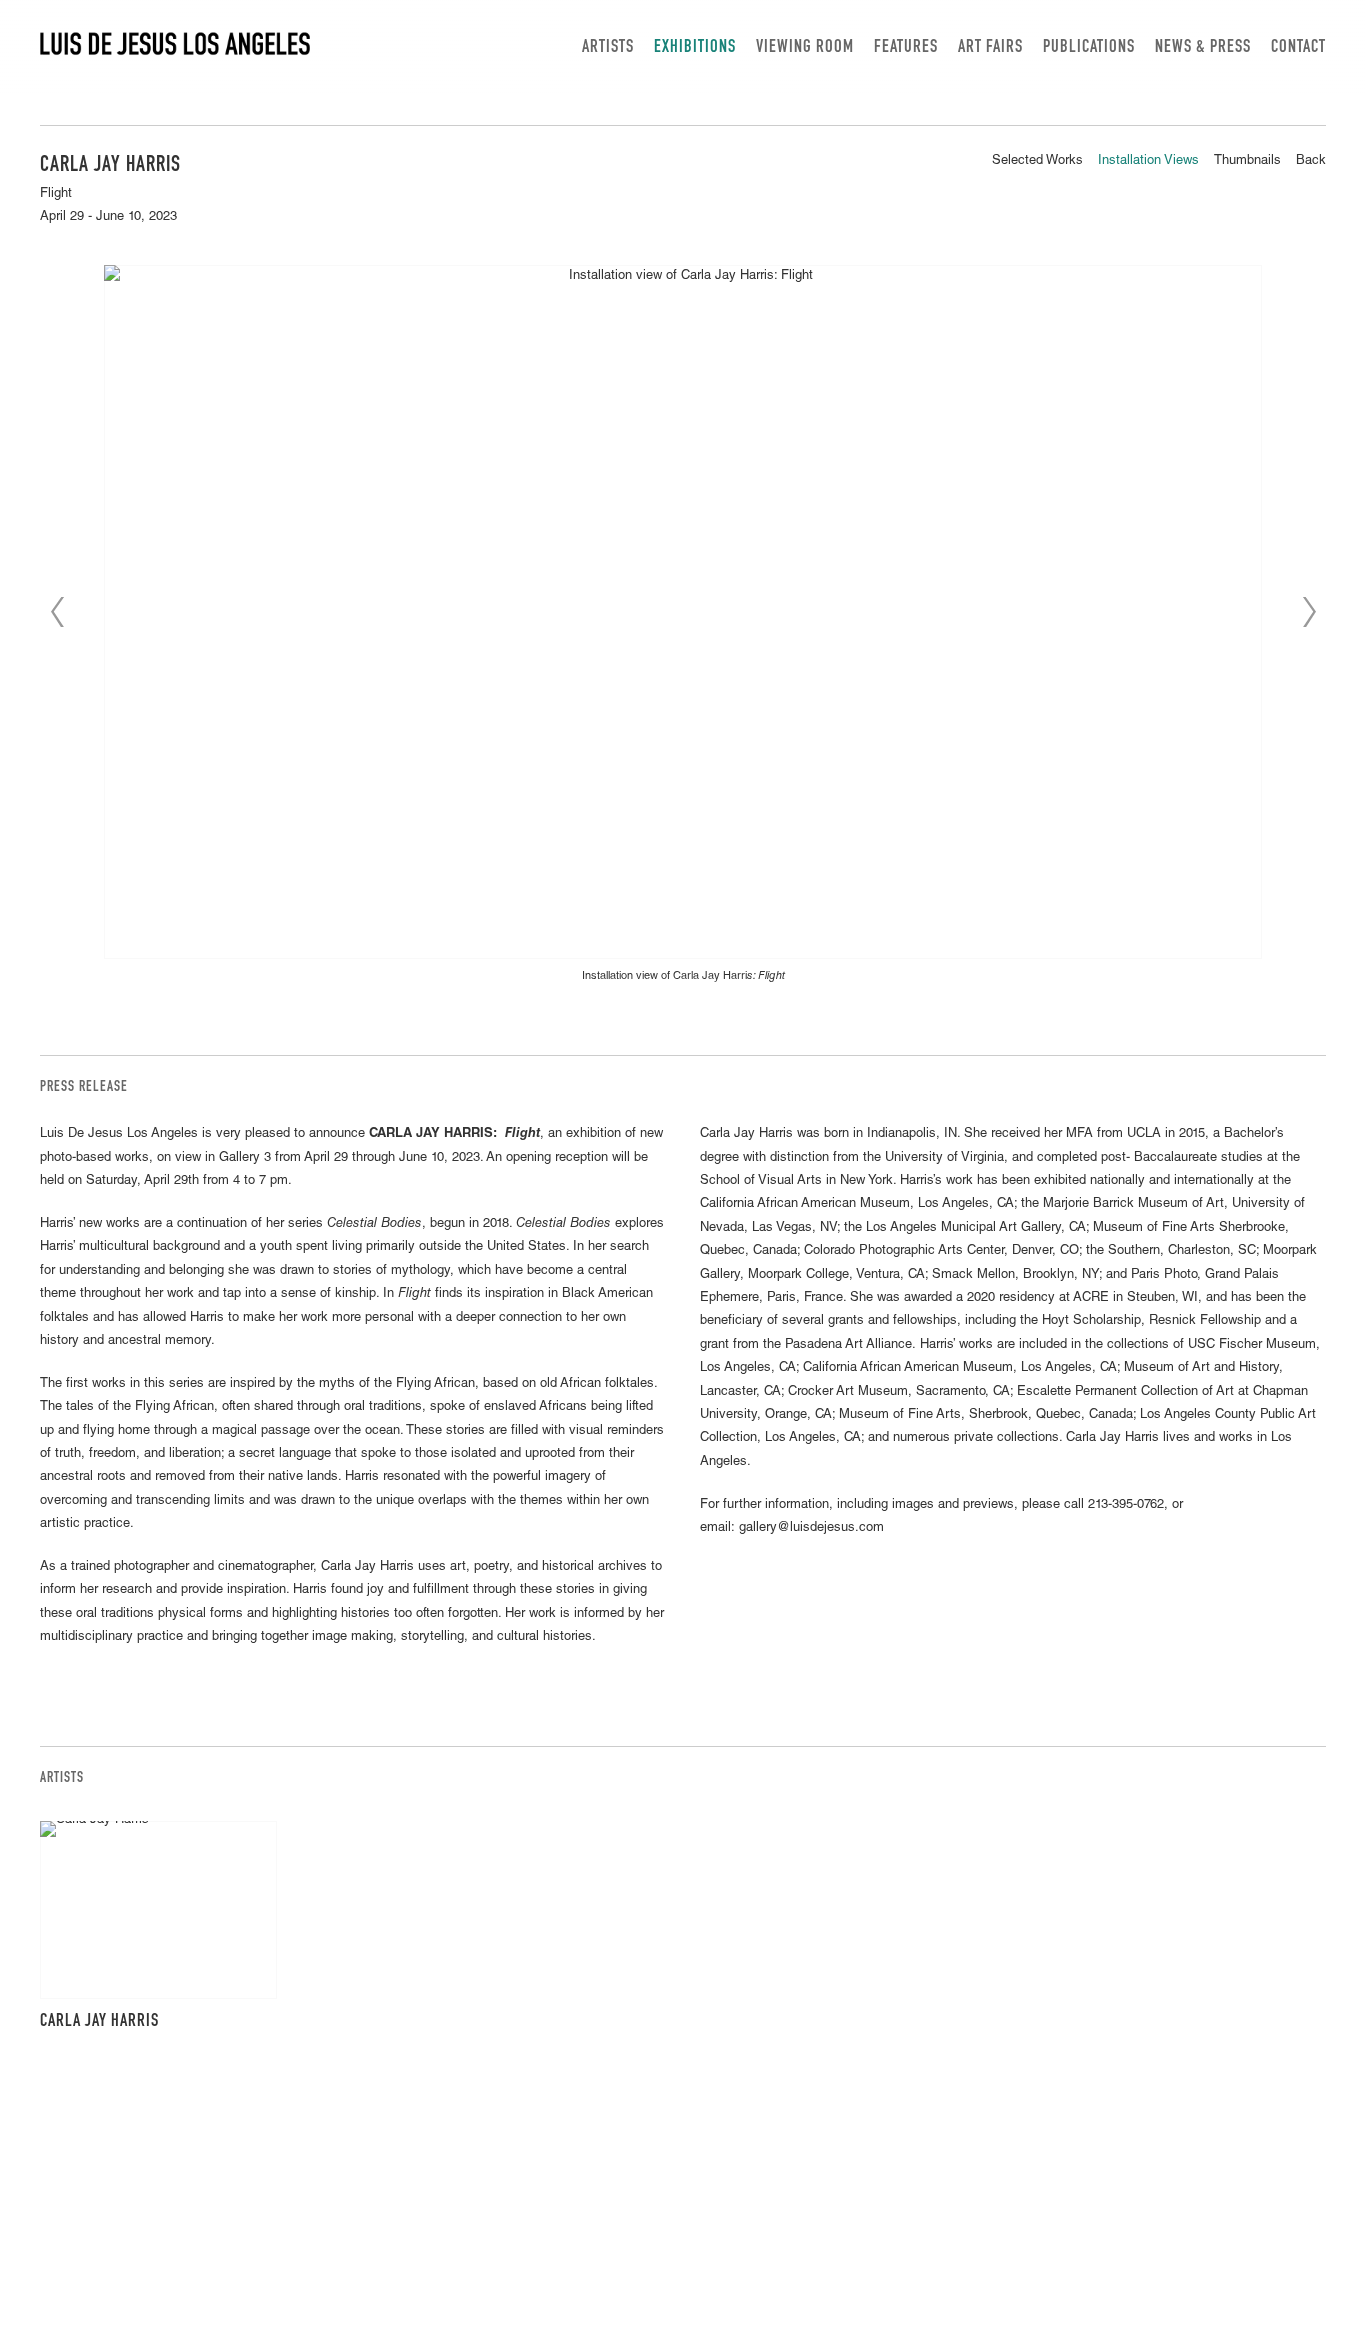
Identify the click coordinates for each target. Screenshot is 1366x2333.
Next (1309, 612)
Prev (57, 612)
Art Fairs (990, 48)
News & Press (1203, 48)
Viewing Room (805, 48)
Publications (1089, 48)
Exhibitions (695, 48)
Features (906, 48)
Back (1311, 161)
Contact (1298, 48)
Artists (608, 48)
